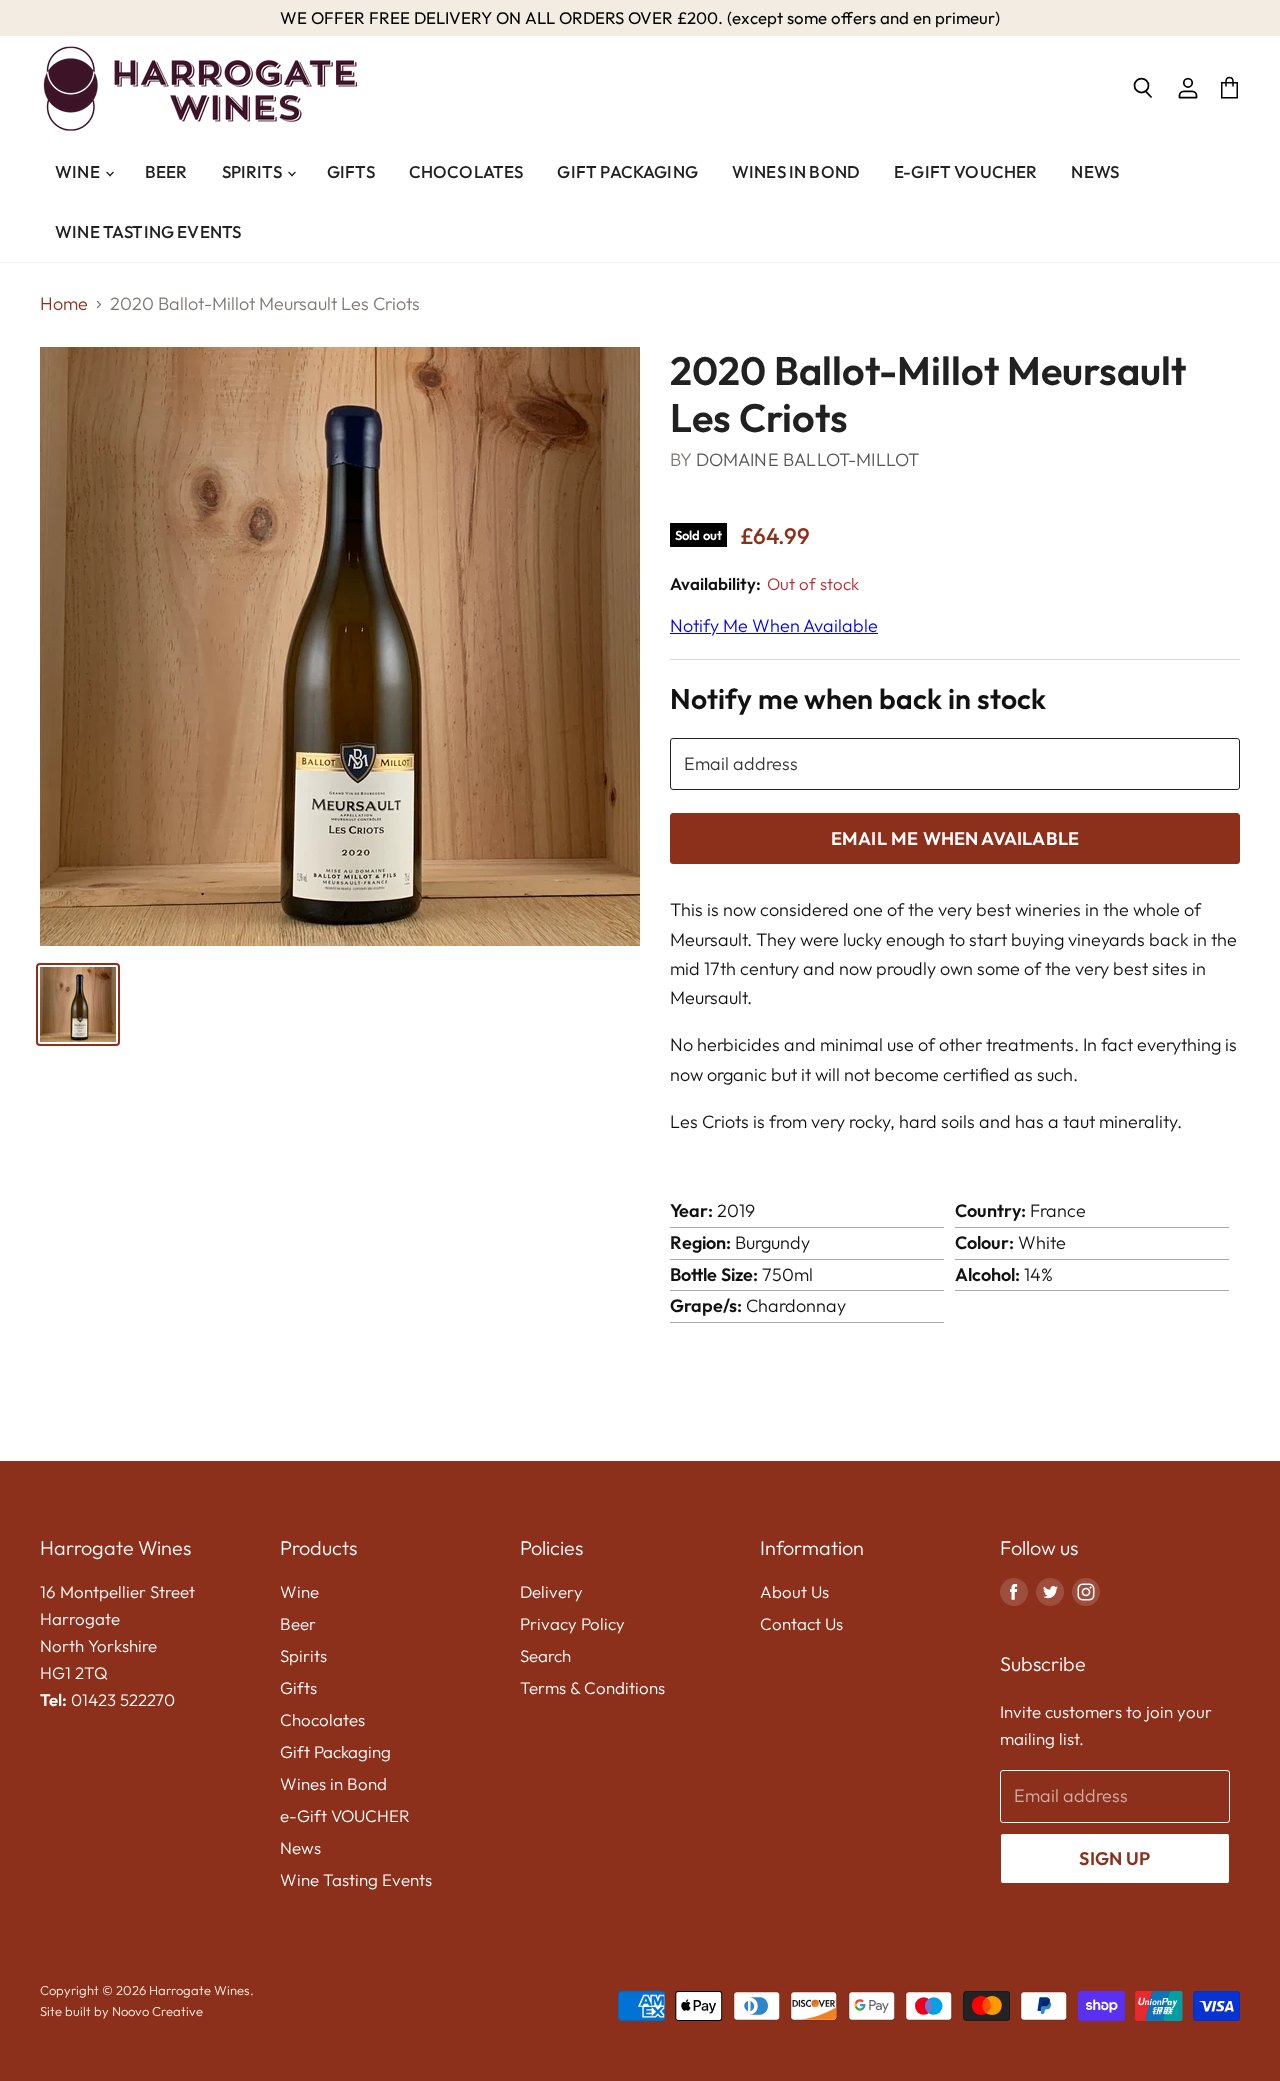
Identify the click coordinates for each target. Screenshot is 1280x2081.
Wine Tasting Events (148, 231)
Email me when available (955, 838)
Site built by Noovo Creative (121, 2011)
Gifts (351, 171)
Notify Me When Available (774, 625)
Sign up (1114, 1858)
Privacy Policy (572, 1623)
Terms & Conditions (592, 1687)
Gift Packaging (627, 171)
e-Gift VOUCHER (965, 171)
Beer (166, 171)
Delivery (551, 1591)
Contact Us (801, 1623)
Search (545, 1655)
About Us (794, 1591)
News (1095, 171)
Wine (79, 171)
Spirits (253, 171)
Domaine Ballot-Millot (808, 459)
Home (64, 304)
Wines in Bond (796, 171)
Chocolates (466, 171)
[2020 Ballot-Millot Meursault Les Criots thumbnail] (78, 1004)
